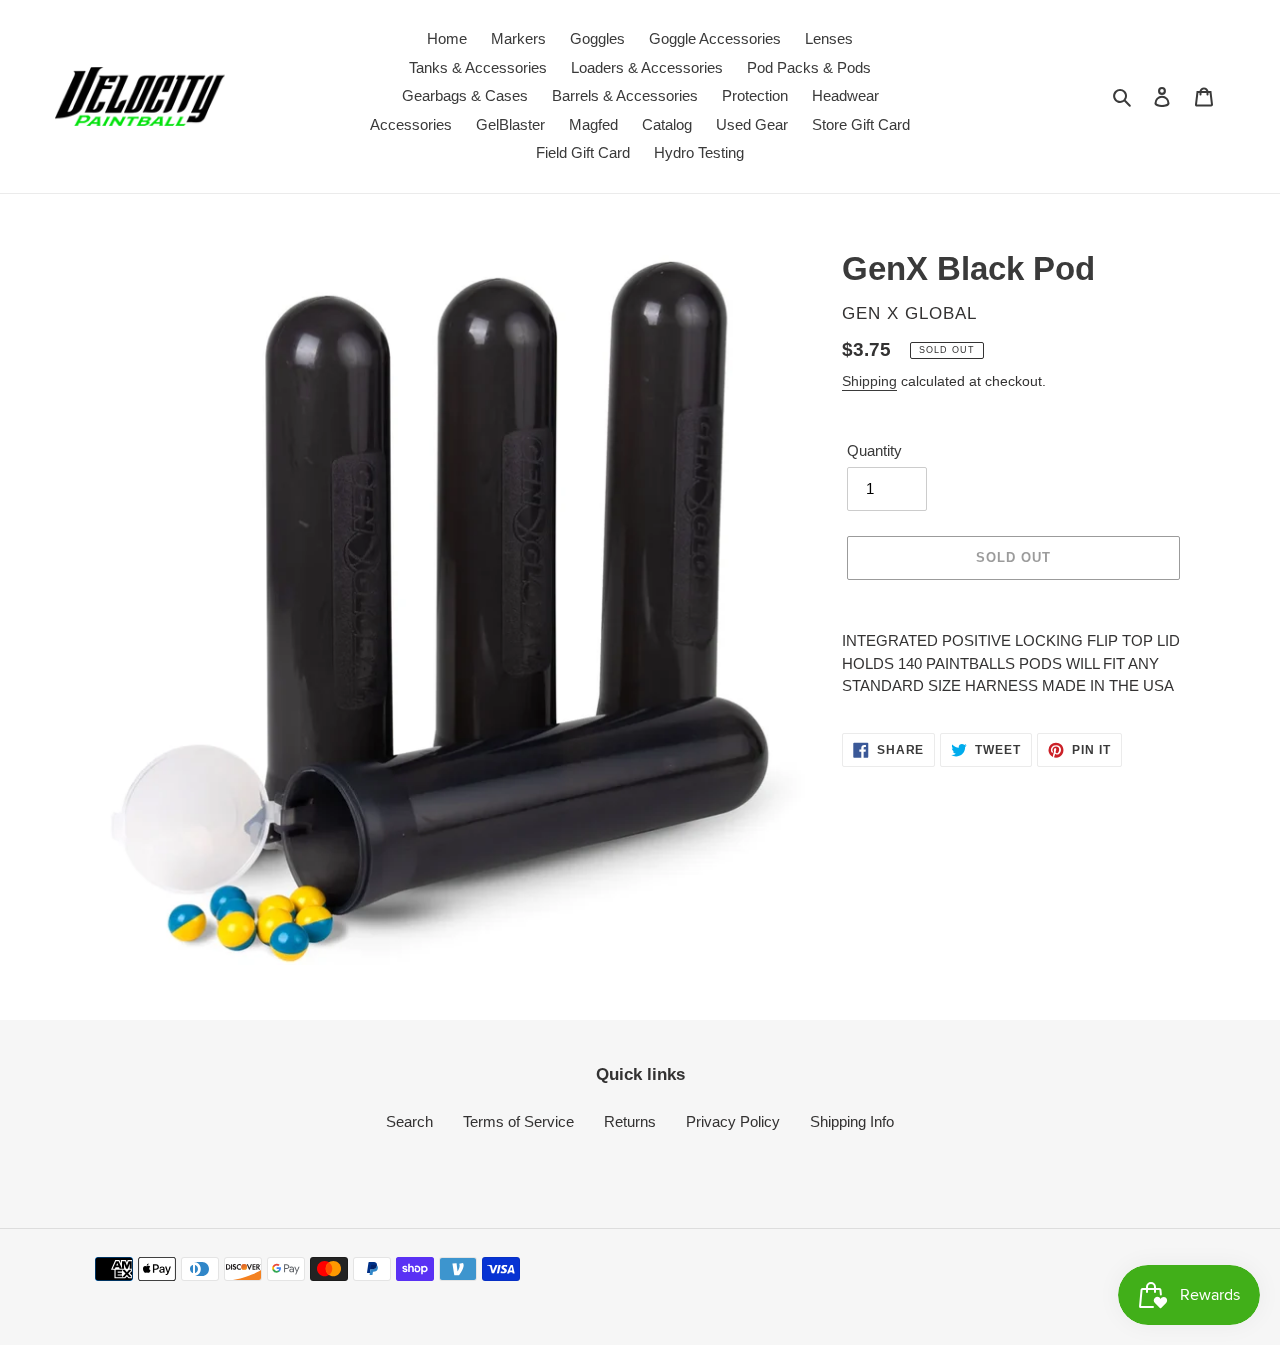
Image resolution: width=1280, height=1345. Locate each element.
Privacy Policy (733, 1121)
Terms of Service (518, 1121)
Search (409, 1121)
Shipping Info (852, 1121)
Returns (630, 1121)
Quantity (874, 450)
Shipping (869, 381)
